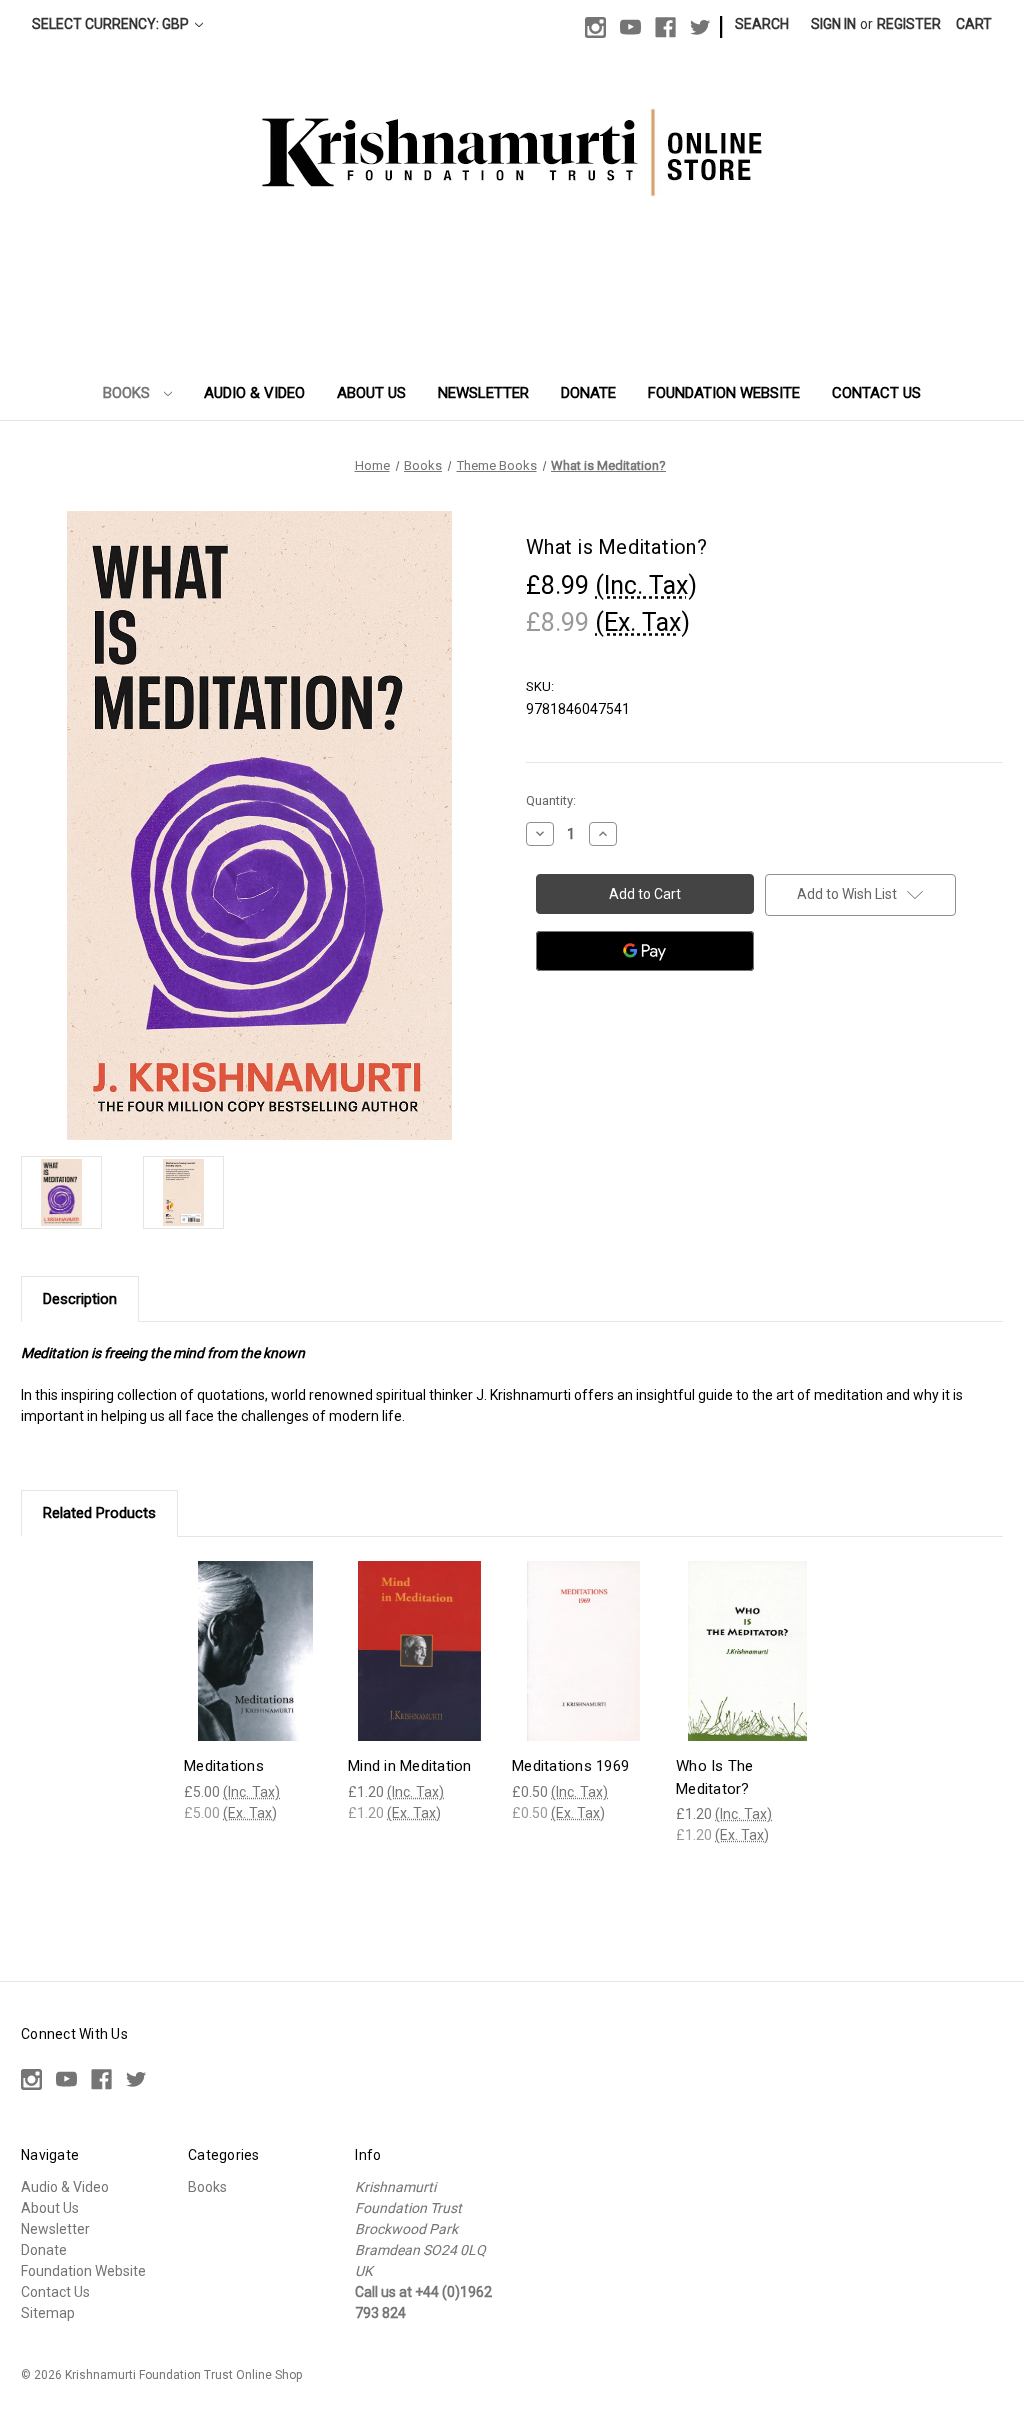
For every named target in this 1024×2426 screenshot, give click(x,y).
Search (762, 24)
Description (80, 1299)
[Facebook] (665, 27)
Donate (588, 393)
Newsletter (483, 393)
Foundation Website (724, 393)
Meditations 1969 (570, 1766)
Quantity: (551, 800)
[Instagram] (595, 27)
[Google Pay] (645, 951)
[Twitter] (700, 27)
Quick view (254, 1632)
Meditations (224, 1766)
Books (128, 393)
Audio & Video (254, 393)
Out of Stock (419, 1667)
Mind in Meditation (410, 1766)
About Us (371, 393)
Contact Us (876, 393)
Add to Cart (256, 1667)
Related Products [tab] (99, 1513)
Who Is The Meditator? (715, 1777)
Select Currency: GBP (112, 24)
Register (909, 24)
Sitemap (48, 2313)
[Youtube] (630, 27)
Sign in (833, 24)
